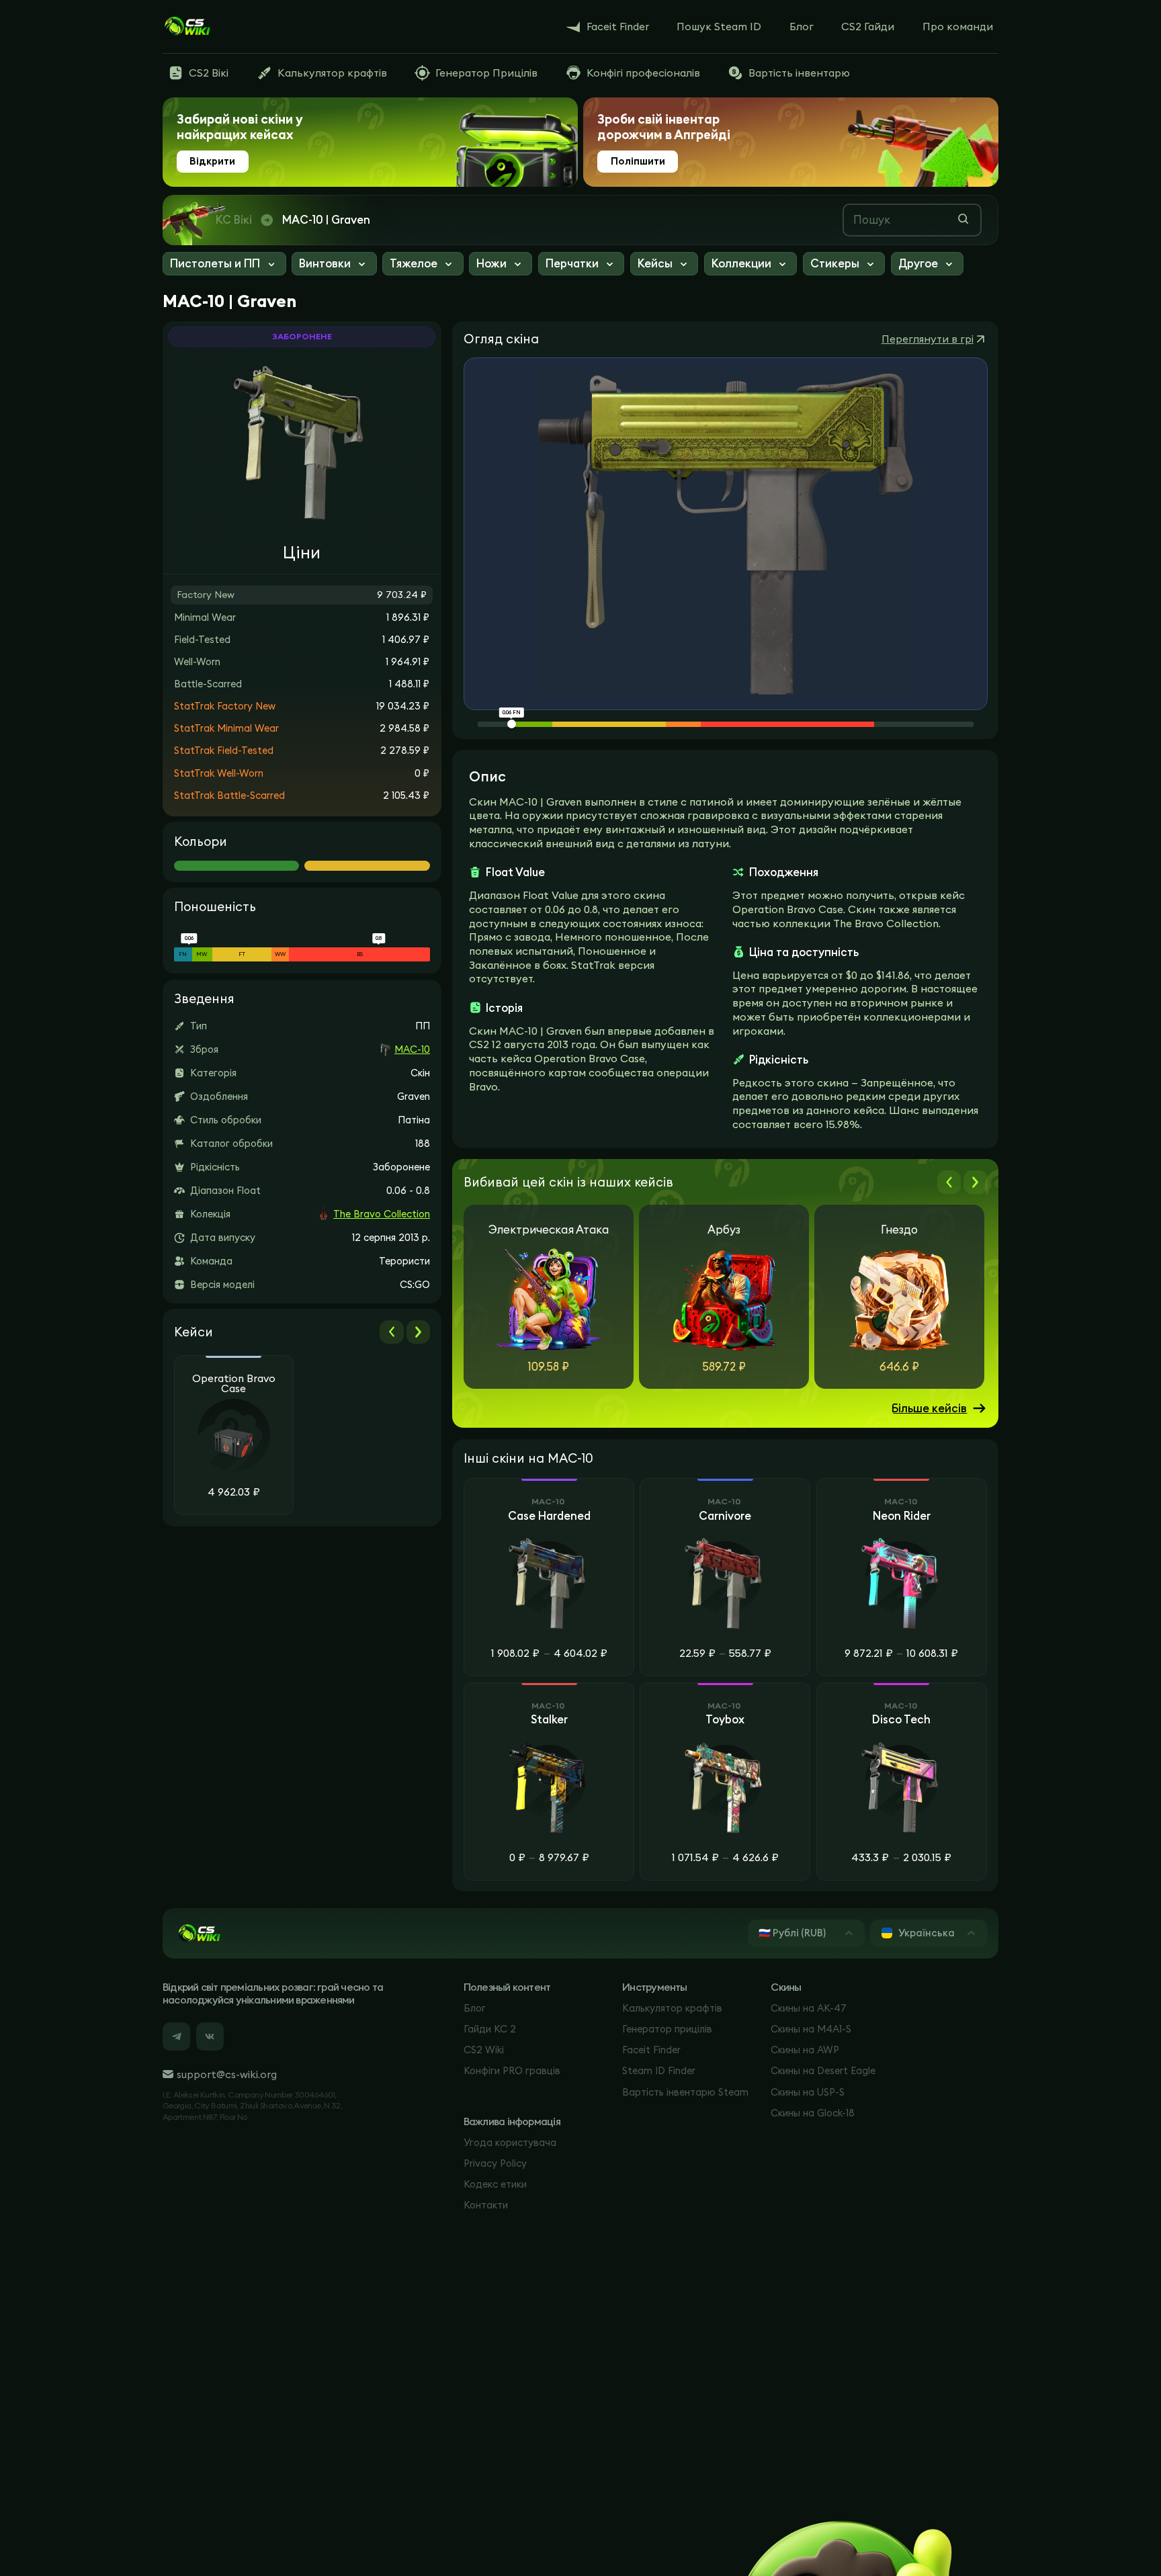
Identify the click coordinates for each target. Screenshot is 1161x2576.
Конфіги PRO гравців (512, 2070)
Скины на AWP (805, 2050)
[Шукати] (963, 219)
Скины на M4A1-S (811, 2029)
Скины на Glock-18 (813, 2113)
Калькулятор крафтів (672, 2008)
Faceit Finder (651, 2050)
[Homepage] (187, 27)
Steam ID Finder (659, 2070)
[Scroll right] (418, 1332)
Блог (475, 2008)
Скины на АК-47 (809, 2008)
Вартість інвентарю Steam (685, 2092)
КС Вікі (234, 220)
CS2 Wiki (484, 2050)
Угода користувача (510, 2142)
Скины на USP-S (808, 2092)
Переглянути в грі (928, 339)
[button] (224, 265)
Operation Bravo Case (234, 1384)
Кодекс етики (495, 2184)
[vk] (210, 2036)
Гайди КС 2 (490, 2029)
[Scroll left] (391, 1332)
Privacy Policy (495, 2163)
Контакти (486, 2205)
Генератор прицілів (667, 2029)
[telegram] (176, 2036)
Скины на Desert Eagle (823, 2070)
